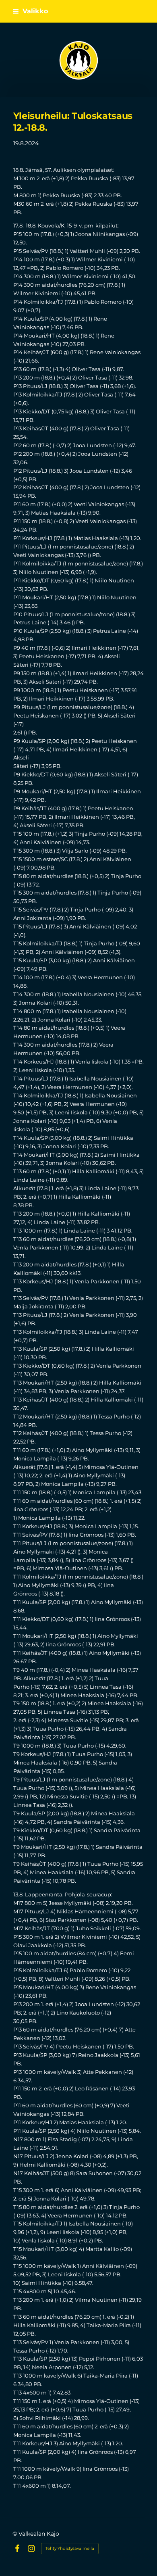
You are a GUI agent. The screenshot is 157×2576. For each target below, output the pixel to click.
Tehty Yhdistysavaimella (70, 2548)
